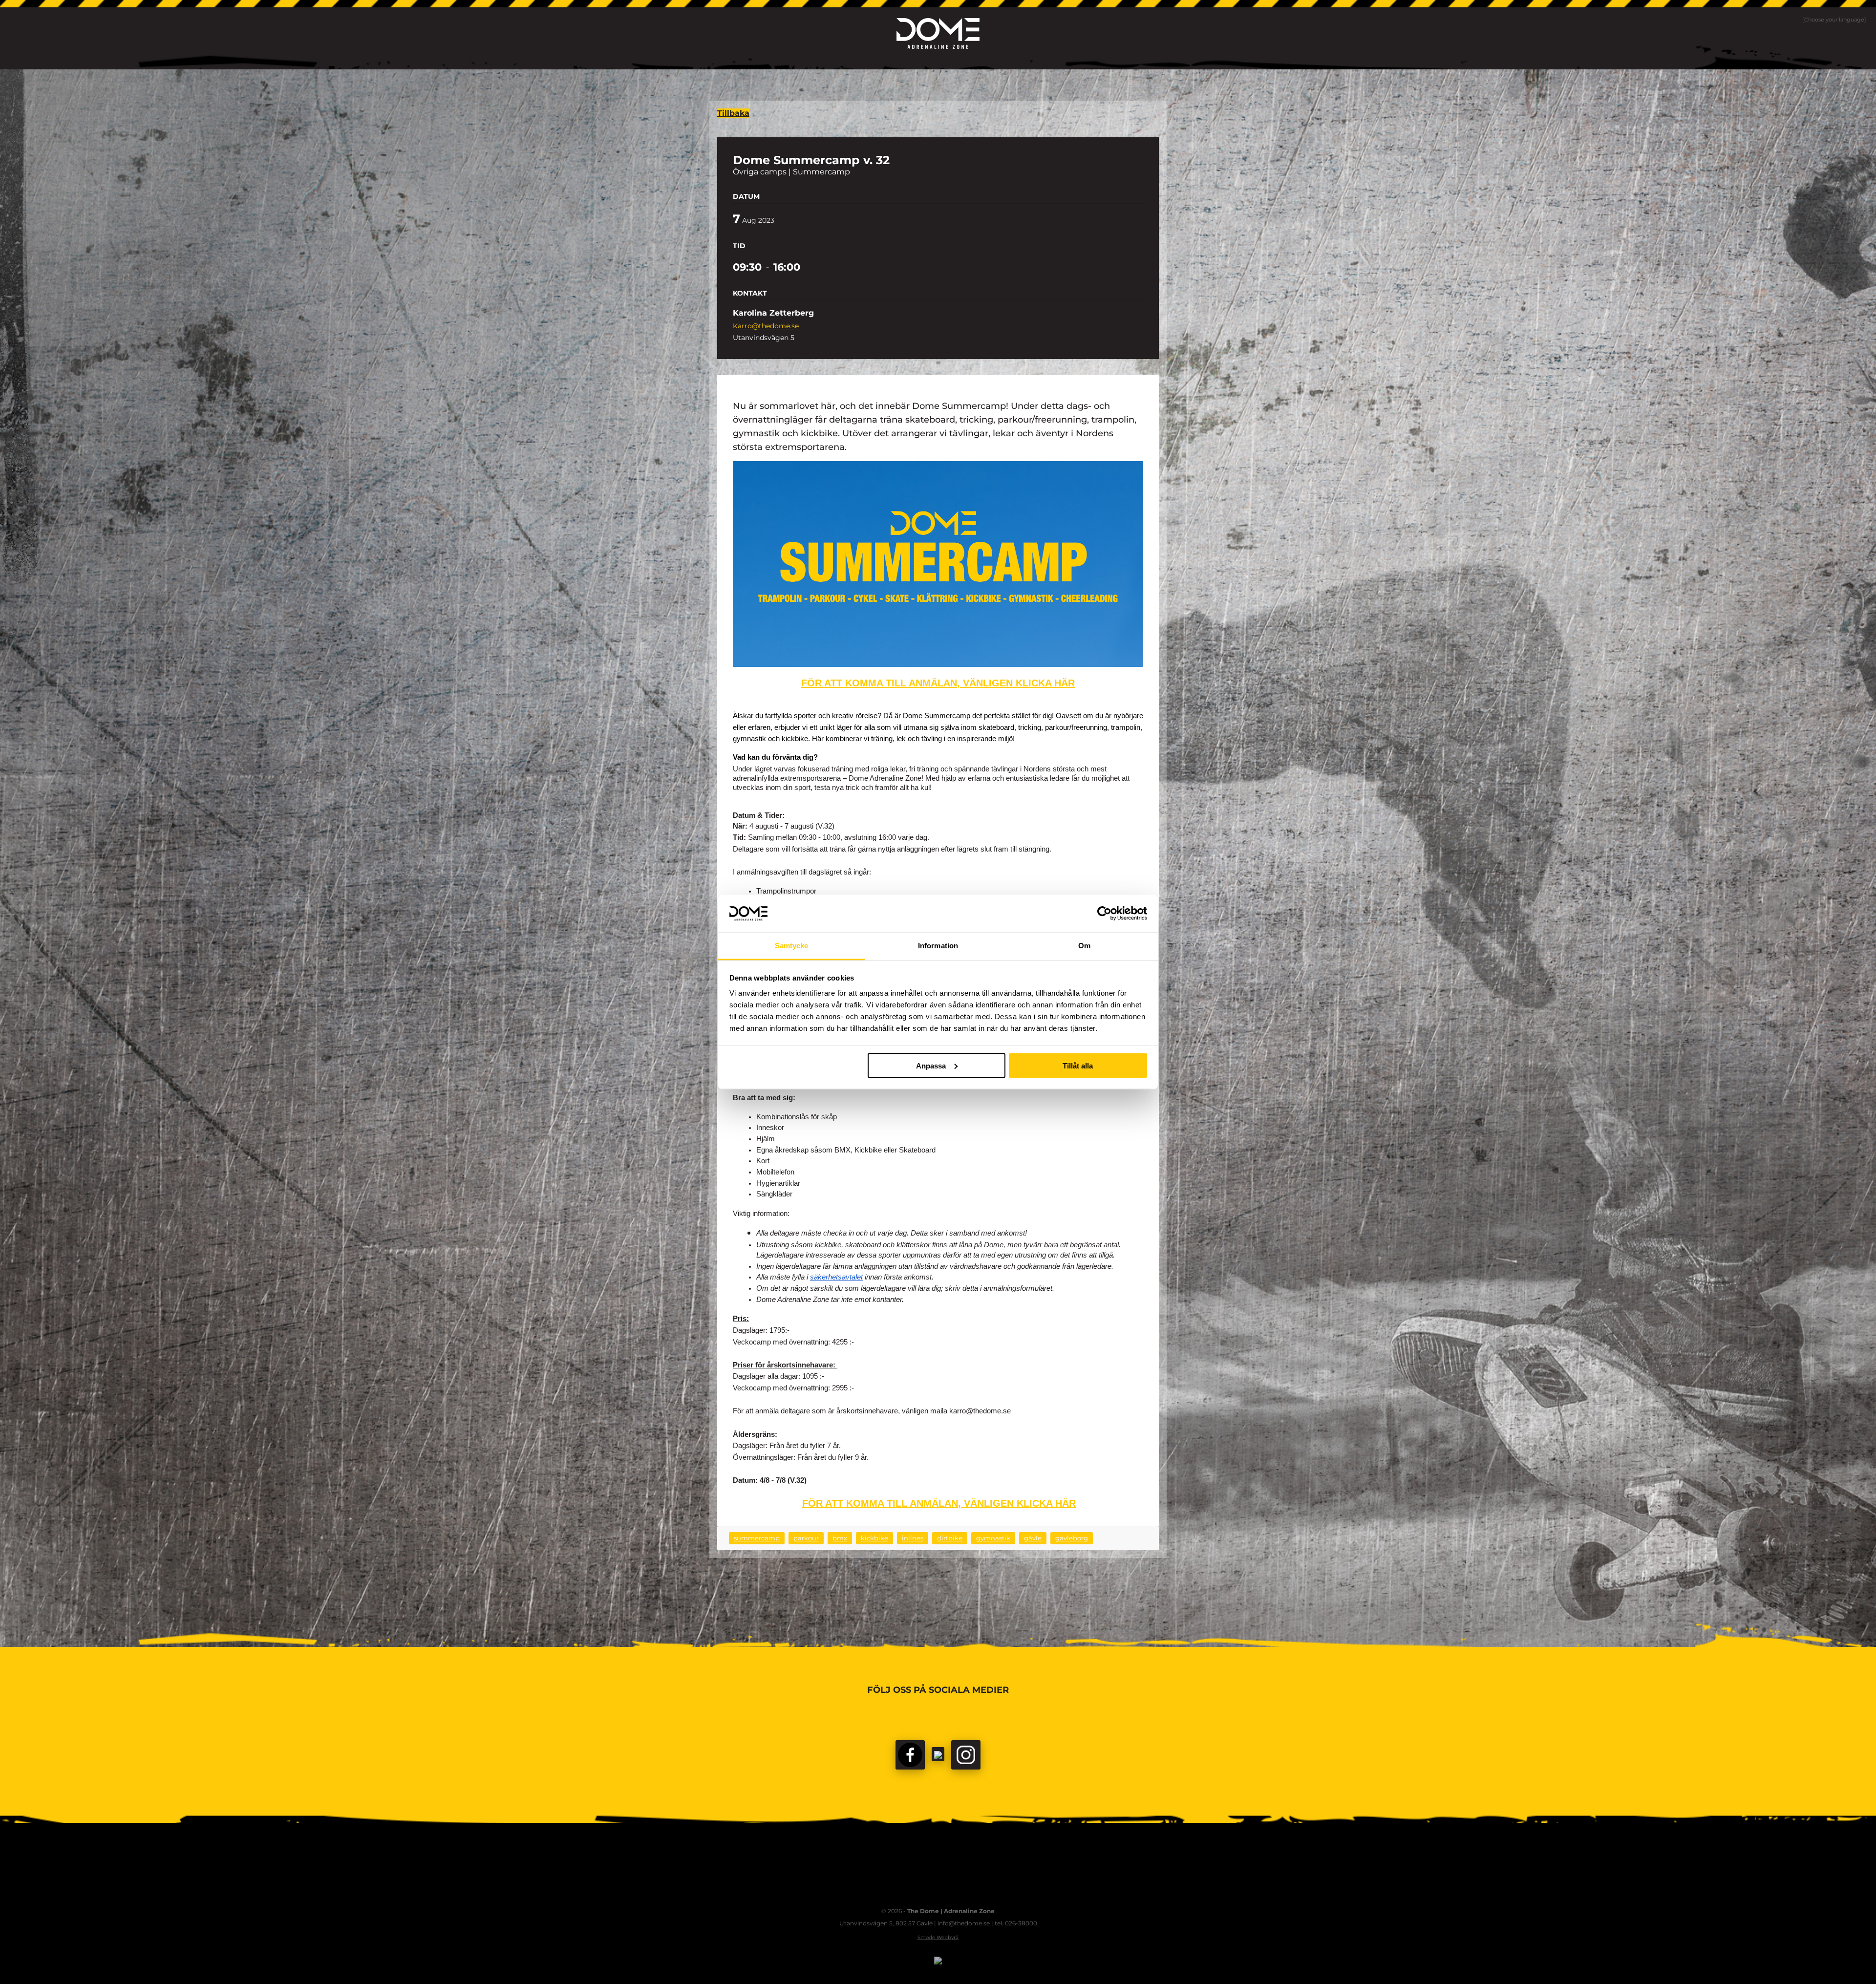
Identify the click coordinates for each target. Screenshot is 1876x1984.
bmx (840, 1538)
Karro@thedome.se (766, 326)
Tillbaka (733, 113)
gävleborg (1072, 1538)
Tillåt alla (1078, 1065)
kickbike (874, 1538)
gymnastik (993, 1538)
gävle (1033, 1538)
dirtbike (950, 1538)
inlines (913, 1538)
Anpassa (931, 1065)
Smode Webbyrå (938, 1937)
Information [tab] (938, 946)
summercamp (757, 1538)
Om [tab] (1084, 946)
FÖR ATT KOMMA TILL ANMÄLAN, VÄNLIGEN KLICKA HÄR (938, 683)
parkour (806, 1538)
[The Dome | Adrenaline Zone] (938, 33)
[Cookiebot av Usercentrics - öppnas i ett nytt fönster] (1104, 913)
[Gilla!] (910, 1755)
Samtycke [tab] (792, 946)
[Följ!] (938, 1754)
